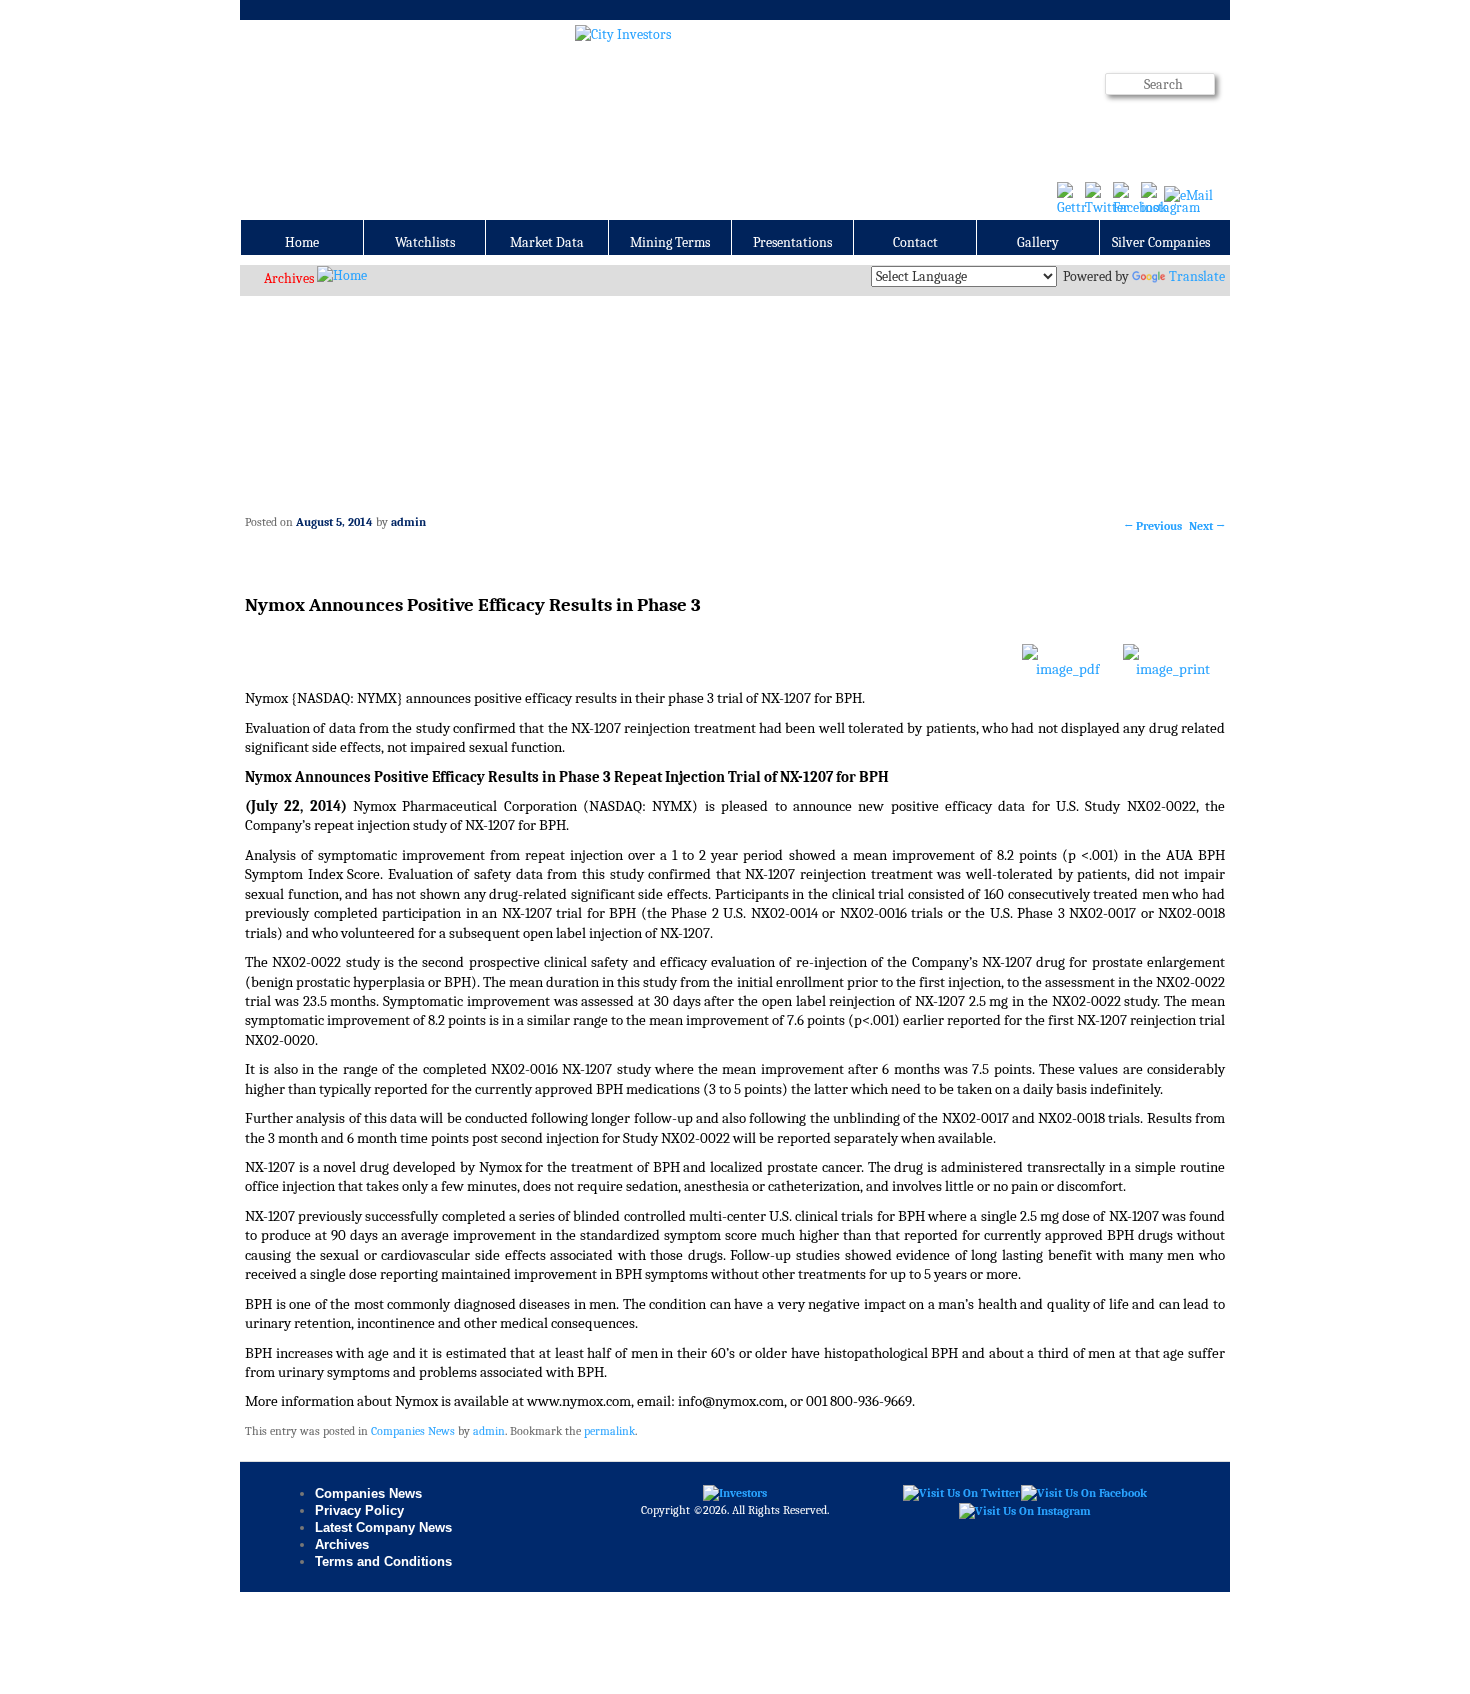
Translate (1197, 276)
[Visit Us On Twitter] (961, 1493)
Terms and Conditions (383, 1561)
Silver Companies (1161, 242)
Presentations (792, 242)
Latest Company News (383, 1527)
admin (408, 522)
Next (1207, 526)
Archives (289, 278)
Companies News (413, 1431)
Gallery (1038, 242)
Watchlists (425, 242)
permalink (609, 1431)
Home (302, 242)
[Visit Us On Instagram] (1024, 1510)
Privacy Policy (359, 1510)
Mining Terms (670, 242)
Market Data (547, 242)
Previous (1153, 526)
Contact (915, 242)
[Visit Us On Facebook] (1083, 1493)
